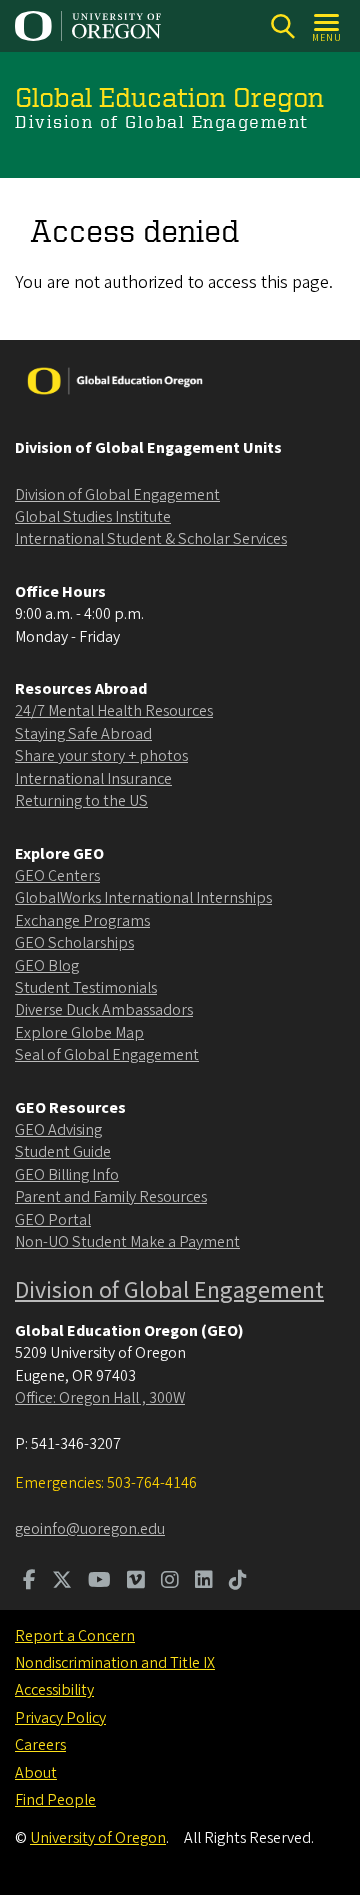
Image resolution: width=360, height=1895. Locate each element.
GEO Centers (57, 876)
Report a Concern (75, 1636)
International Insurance (93, 779)
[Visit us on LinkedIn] (204, 1582)
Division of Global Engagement (117, 495)
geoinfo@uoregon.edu (90, 1529)
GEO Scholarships (74, 943)
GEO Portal (53, 1220)
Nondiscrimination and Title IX (115, 1663)
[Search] (282, 26)
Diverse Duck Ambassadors (104, 1010)
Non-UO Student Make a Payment (127, 1242)
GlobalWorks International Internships (143, 898)
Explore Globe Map (79, 1033)
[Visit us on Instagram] (170, 1582)
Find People (55, 1800)
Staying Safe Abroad (83, 734)
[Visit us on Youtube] (99, 1582)
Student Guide (63, 1152)
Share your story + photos (101, 756)
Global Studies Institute (93, 517)
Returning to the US (81, 801)
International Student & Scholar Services (151, 539)
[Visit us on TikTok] (238, 1582)
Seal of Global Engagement (107, 1055)
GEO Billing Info (67, 1175)
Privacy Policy (60, 1718)
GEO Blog (47, 966)
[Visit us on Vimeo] (136, 1582)
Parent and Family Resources (111, 1197)
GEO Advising (58, 1130)
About (36, 1773)
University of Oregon (98, 1838)
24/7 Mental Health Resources (114, 711)
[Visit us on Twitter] (62, 1582)
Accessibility (54, 1690)
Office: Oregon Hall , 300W (100, 1398)
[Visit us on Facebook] (29, 1582)
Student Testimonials (86, 988)
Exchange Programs (82, 921)
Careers (40, 1745)
